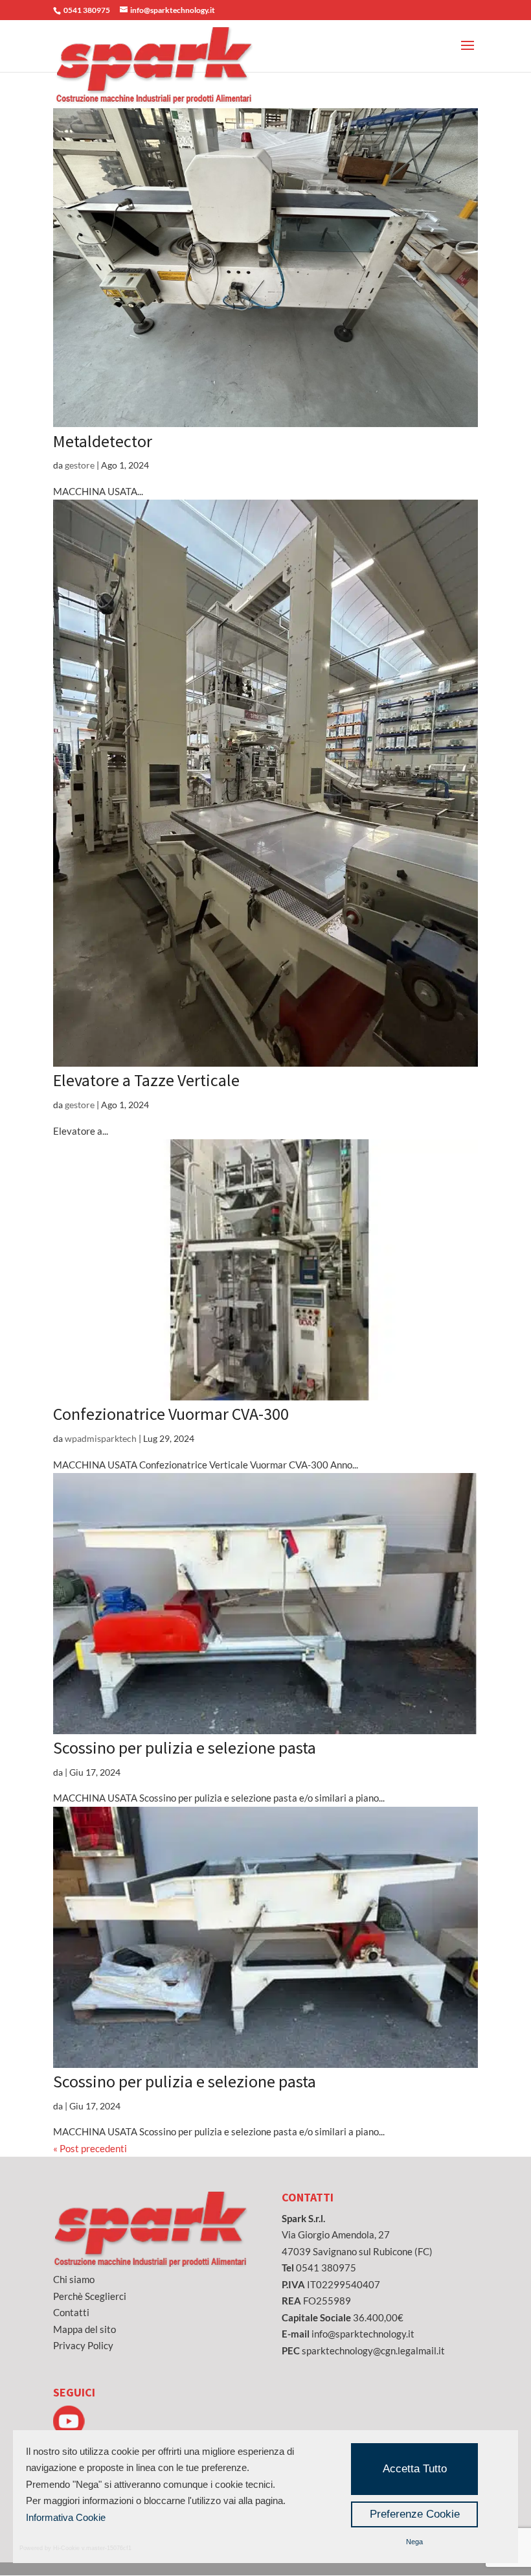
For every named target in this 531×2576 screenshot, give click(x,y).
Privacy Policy (83, 2345)
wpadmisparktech (101, 1438)
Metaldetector (103, 441)
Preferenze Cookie (415, 2514)
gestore (80, 465)
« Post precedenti (90, 2148)
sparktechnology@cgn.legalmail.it (373, 2350)
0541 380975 (326, 2268)
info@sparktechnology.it (363, 2334)
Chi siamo (74, 2279)
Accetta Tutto (415, 2469)
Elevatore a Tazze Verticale (146, 1080)
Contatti (71, 2312)
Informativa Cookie (66, 2517)
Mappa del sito (85, 2329)
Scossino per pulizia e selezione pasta (185, 1747)
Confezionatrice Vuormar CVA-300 (171, 1414)
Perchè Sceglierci (90, 2296)
